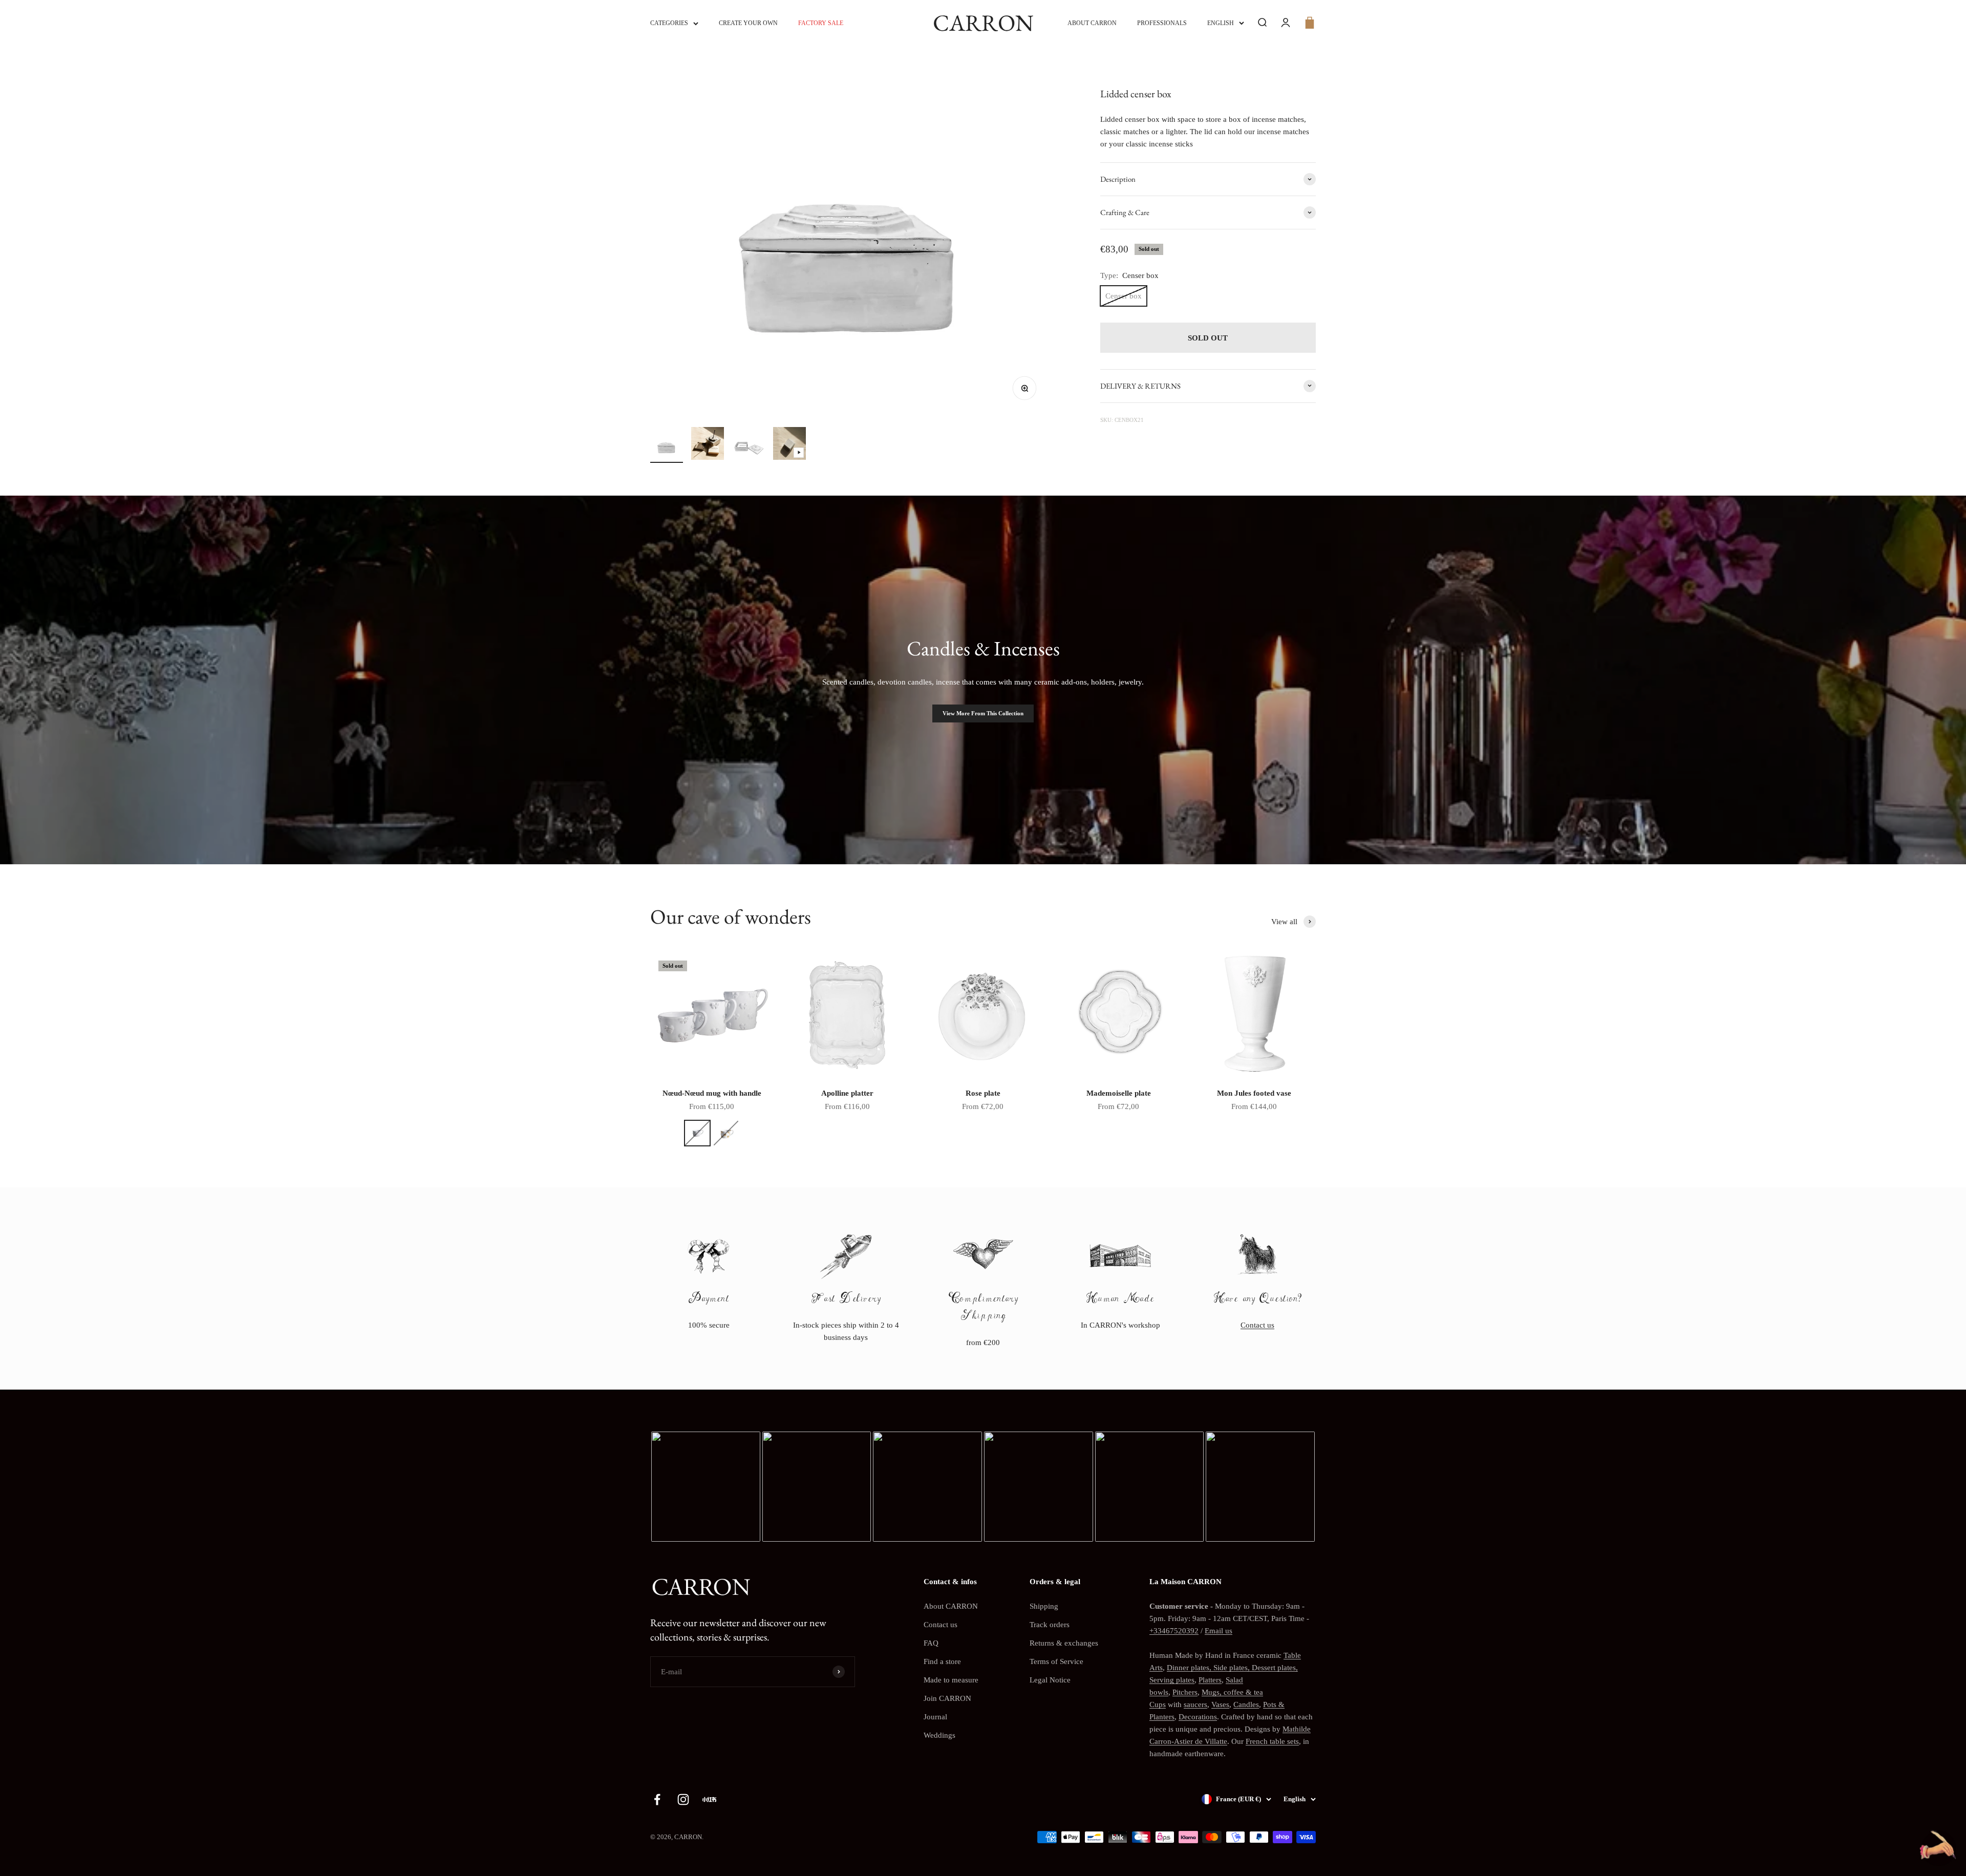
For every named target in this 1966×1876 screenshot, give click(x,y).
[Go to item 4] (789, 445)
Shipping (1044, 1606)
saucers (1195, 1704)
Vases (1220, 1704)
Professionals (1162, 23)
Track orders (1050, 1625)
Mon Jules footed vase (1254, 1093)
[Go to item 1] (667, 447)
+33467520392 (1174, 1631)
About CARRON (1092, 23)
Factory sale (821, 23)
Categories (669, 23)
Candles (1246, 1704)
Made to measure (951, 1680)
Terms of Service (1056, 1661)
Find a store (942, 1661)
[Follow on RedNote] (709, 1799)
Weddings (939, 1735)
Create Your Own (748, 23)
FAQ (931, 1643)
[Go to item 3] (749, 447)
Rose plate (983, 1093)
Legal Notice (1050, 1680)
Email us (1219, 1631)
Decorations (1198, 1717)
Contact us (1257, 1325)
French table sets (1272, 1741)
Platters (1210, 1680)
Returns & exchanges (1064, 1643)
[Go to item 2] (708, 445)
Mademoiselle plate (1119, 1093)
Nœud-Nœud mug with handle (712, 1093)
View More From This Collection (983, 713)
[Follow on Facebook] (657, 1799)
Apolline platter (847, 1093)
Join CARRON (947, 1698)
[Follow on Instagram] (683, 1799)
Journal (935, 1717)
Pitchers (1185, 1692)
